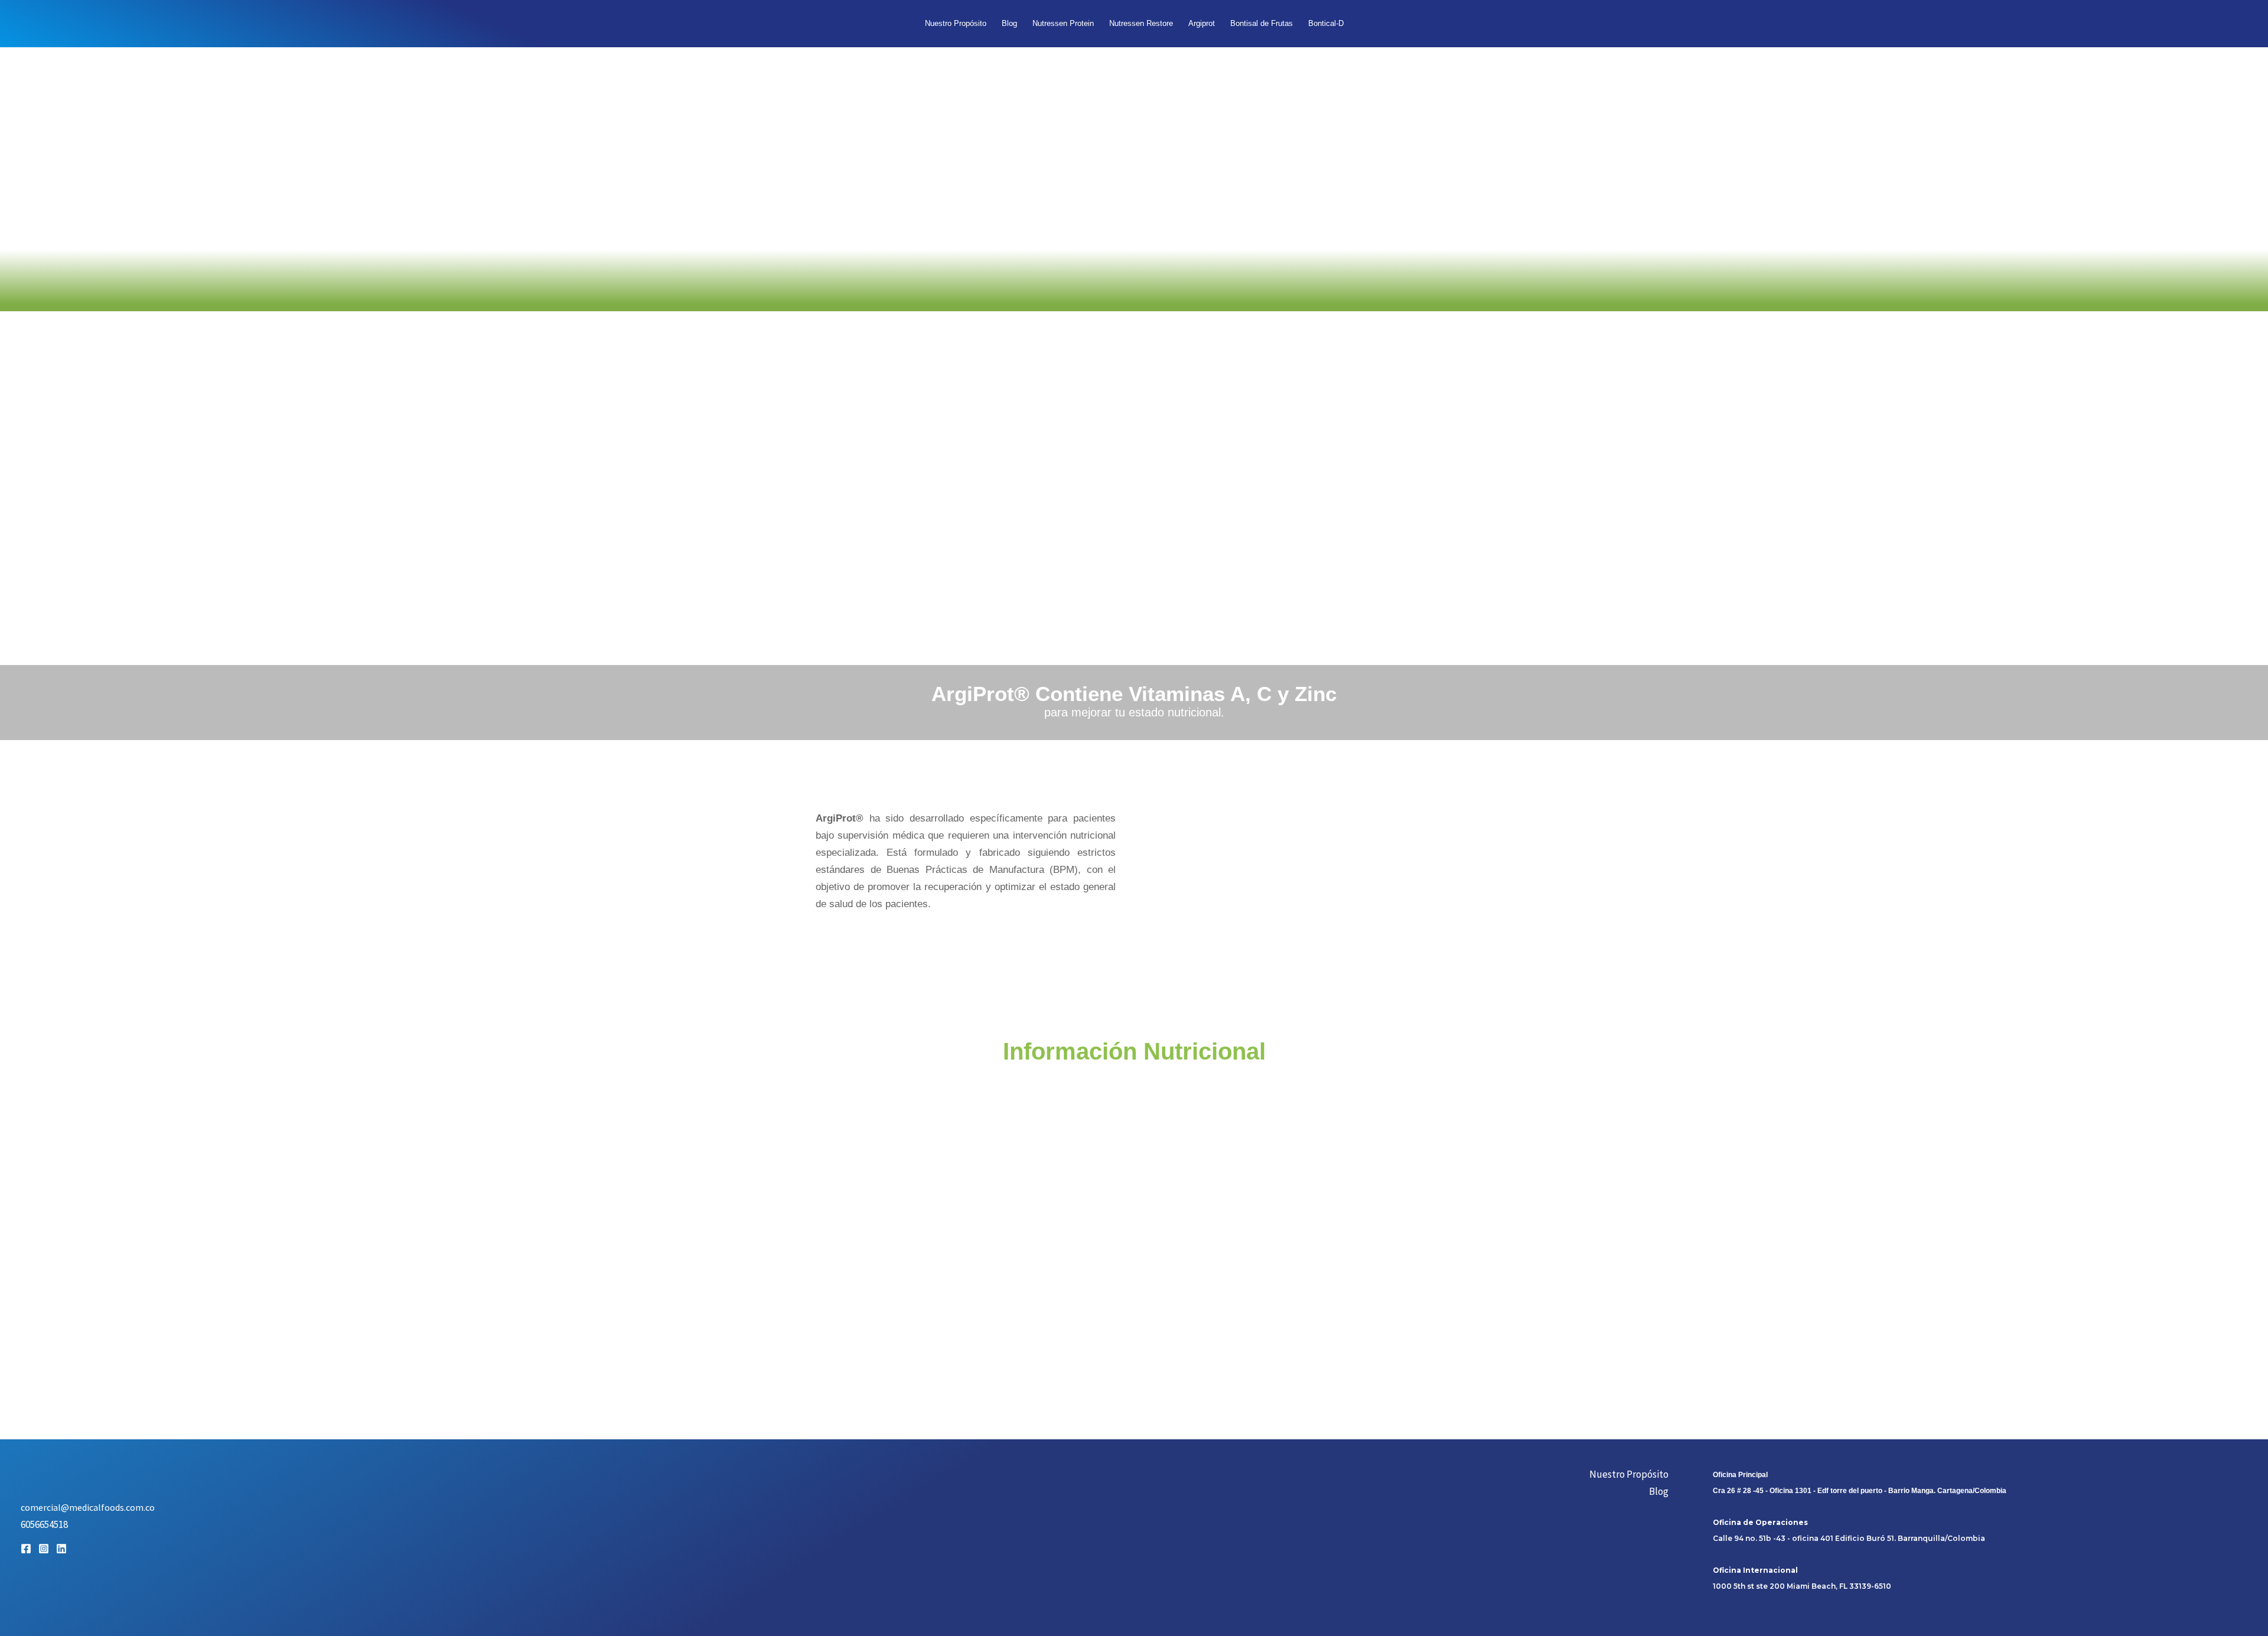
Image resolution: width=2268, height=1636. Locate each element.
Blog (1009, 23)
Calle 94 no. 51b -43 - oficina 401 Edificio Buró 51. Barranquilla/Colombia (1849, 1538)
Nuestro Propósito (956, 23)
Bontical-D (1326, 23)
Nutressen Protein (1063, 23)
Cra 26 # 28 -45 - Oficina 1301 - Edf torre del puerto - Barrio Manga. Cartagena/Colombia (1860, 1491)
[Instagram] (44, 1549)
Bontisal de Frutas (1262, 23)
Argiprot (1202, 23)
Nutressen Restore (1141, 23)
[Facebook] (26, 1549)
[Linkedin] (61, 1549)
